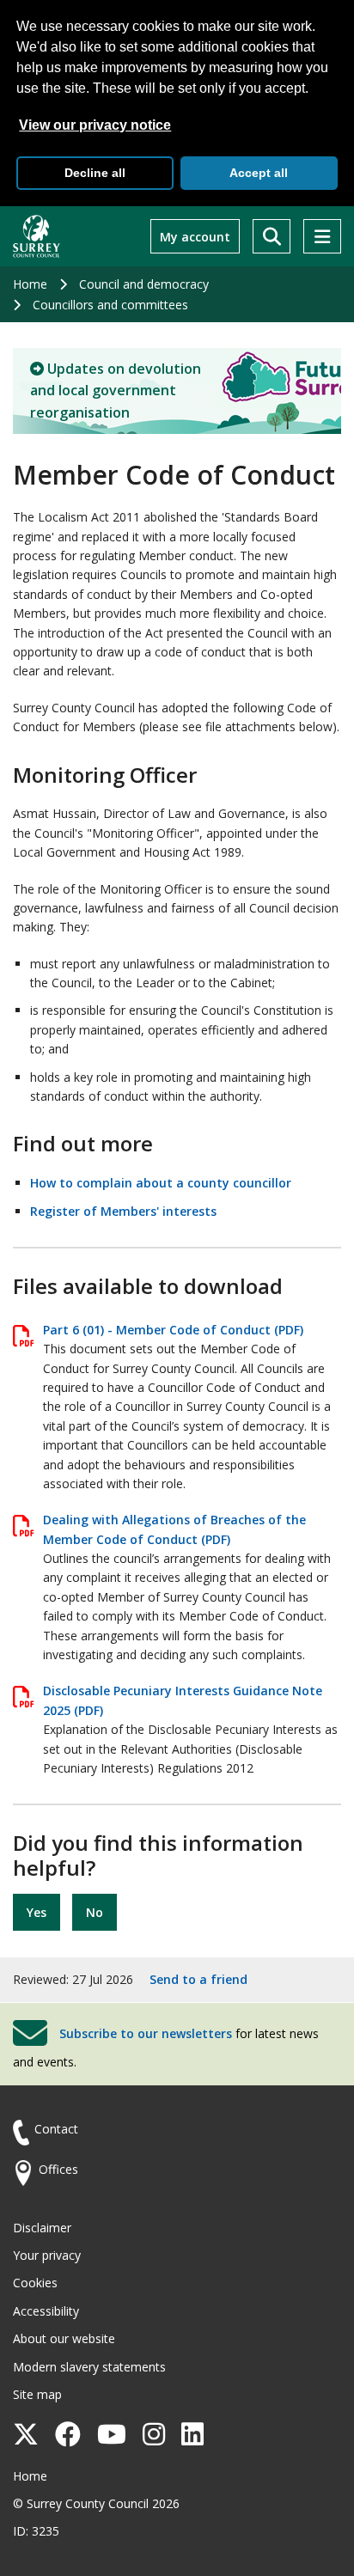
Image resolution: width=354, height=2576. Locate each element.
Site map (37, 2394)
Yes (37, 1912)
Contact (56, 2129)
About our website (64, 2338)
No (95, 1912)
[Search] (272, 236)
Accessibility (46, 2311)
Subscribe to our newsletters (146, 2033)
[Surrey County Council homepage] (37, 236)
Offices (58, 2169)
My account (195, 237)
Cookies (35, 2283)
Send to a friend (198, 1979)
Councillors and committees (110, 305)
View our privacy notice (95, 125)
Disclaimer (42, 2228)
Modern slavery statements (89, 2367)
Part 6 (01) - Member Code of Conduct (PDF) (173, 1330)
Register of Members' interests (123, 1211)
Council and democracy (144, 284)
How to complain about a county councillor (161, 1183)
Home (30, 284)
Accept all (259, 173)
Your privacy (47, 2255)
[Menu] (322, 236)
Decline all (95, 173)
